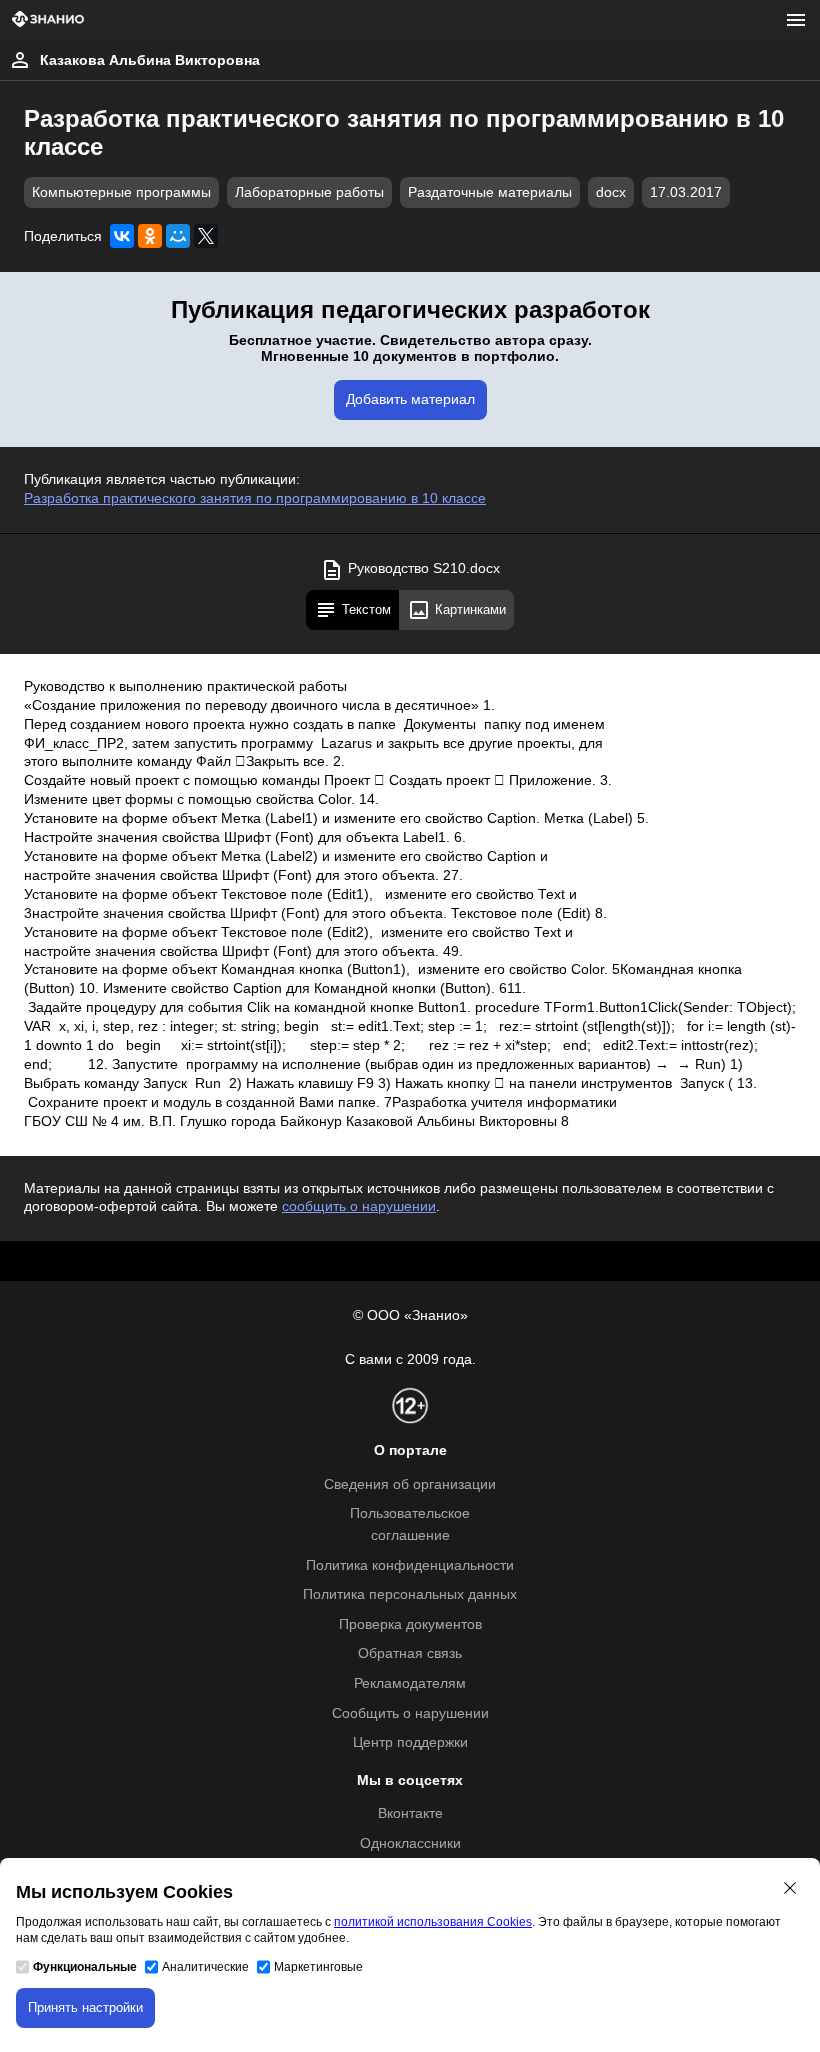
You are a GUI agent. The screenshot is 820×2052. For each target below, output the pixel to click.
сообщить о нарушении (359, 1206)
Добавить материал (410, 399)
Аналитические (205, 1967)
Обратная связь (410, 1653)
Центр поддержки (410, 1742)
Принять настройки (85, 2007)
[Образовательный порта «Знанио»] (48, 20)
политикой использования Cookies (433, 1922)
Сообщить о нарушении (410, 1713)
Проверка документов (410, 1624)
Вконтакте (410, 1813)
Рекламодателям (410, 1683)
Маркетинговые (318, 1967)
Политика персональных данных (410, 1594)
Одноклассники (410, 1843)
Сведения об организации (410, 1484)
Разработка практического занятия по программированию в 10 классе (255, 498)
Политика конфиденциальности (410, 1565)
